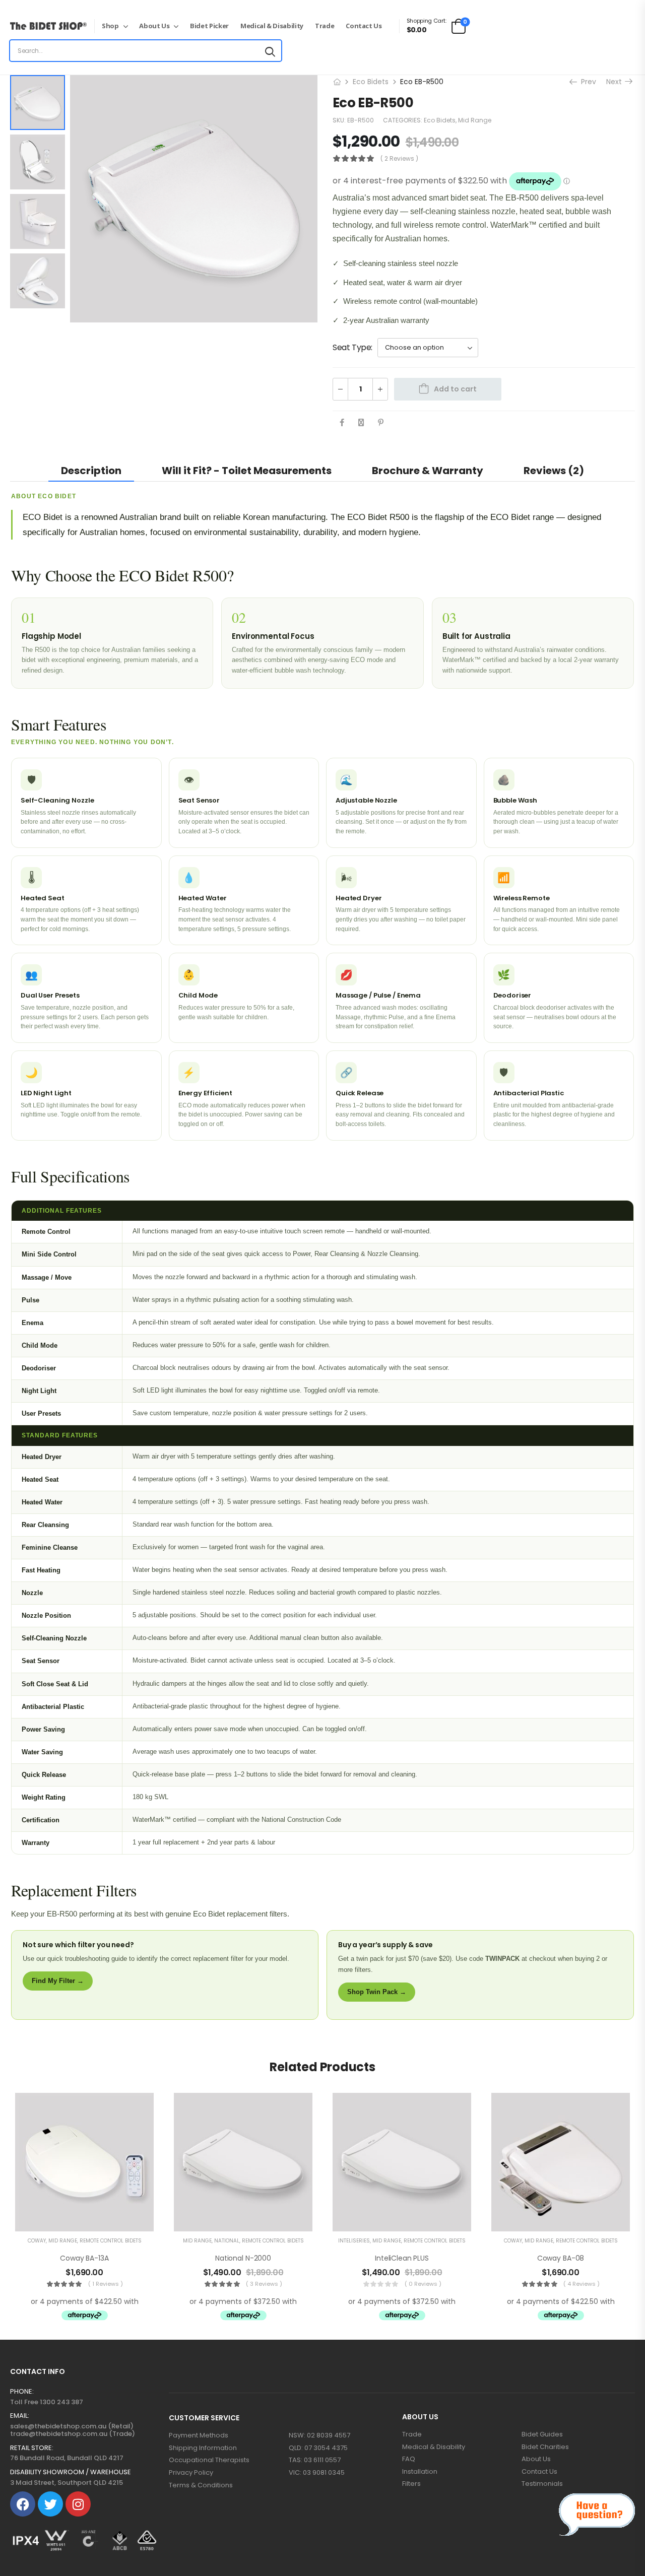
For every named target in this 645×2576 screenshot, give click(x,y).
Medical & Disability (272, 26)
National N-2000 (243, 2258)
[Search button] (270, 51)
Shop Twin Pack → (377, 1992)
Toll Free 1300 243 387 (47, 2402)
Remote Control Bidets (111, 2241)
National (227, 2241)
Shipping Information (203, 2448)
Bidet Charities (545, 2447)
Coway (37, 2241)
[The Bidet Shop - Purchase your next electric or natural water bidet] (48, 26)
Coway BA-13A (84, 2258)
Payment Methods (199, 2435)
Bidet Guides (542, 2434)
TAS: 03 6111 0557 (315, 2460)
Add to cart (455, 389)
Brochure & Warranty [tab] (428, 471)
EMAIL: (20, 2416)
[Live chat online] (597, 2515)
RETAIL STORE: (32, 2448)
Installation (420, 2472)
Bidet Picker (209, 26)
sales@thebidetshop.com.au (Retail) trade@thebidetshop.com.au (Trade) (73, 2430)
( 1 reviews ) (106, 2284)
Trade (325, 26)
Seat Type (352, 347)
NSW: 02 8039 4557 (319, 2435)
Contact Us (364, 26)
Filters (411, 2484)
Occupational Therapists (209, 2460)
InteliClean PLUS (402, 2258)
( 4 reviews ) (582, 2284)
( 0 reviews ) (423, 2284)
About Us (154, 26)
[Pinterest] (381, 422)
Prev (587, 82)
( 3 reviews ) (264, 2284)
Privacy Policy (191, 2473)
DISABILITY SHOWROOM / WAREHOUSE (71, 2472)
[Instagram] (78, 2504)
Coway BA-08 (561, 2258)
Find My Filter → (58, 1981)
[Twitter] (361, 422)
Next (617, 82)
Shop (110, 26)
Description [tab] (91, 471)
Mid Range (475, 120)
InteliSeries (354, 2241)
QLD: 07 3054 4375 (318, 2448)
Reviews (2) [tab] (554, 471)
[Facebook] (342, 422)
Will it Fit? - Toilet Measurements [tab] (247, 471)
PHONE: (22, 2392)
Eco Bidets (371, 82)
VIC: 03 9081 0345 (317, 2473)
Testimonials (542, 2484)
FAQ (409, 2459)
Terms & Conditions (201, 2485)
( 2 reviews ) (399, 158)
